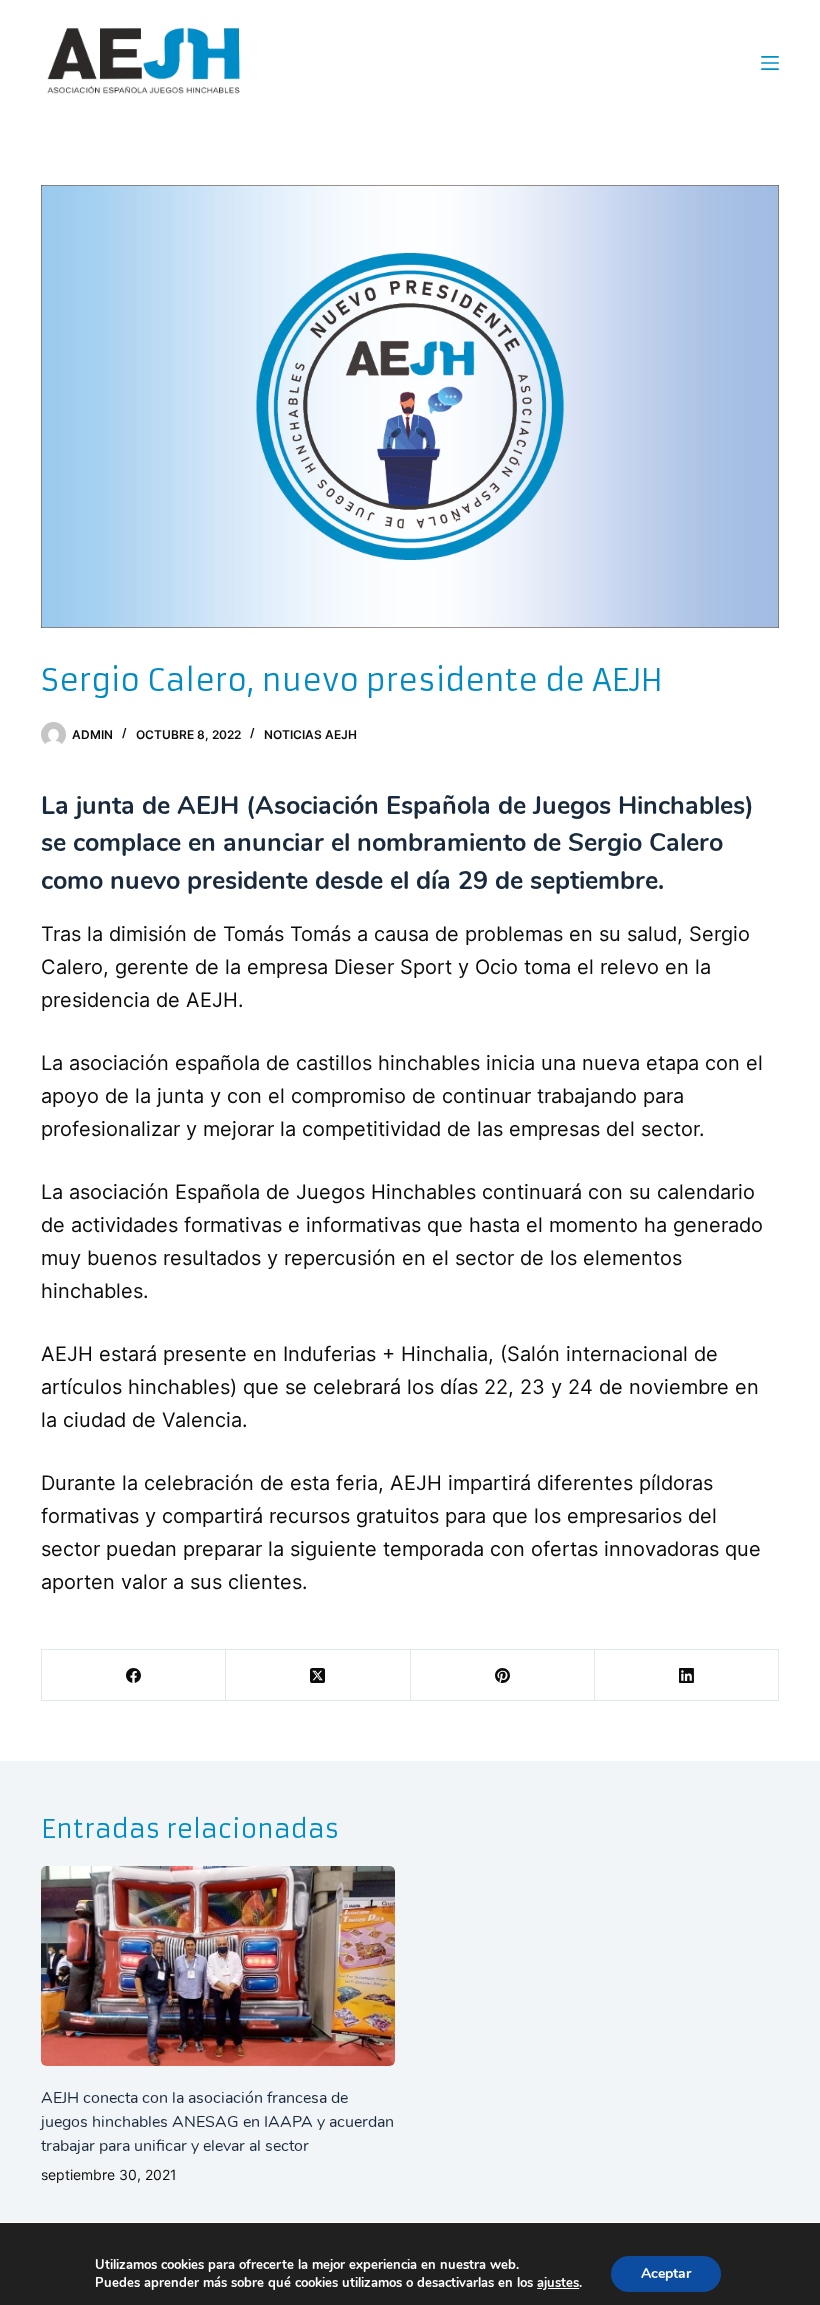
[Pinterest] (503, 1675)
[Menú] (770, 63)
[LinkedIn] (687, 1675)
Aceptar (666, 2273)
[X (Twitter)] (318, 1675)
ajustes (558, 2283)
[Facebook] (134, 1675)
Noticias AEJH (310, 734)
